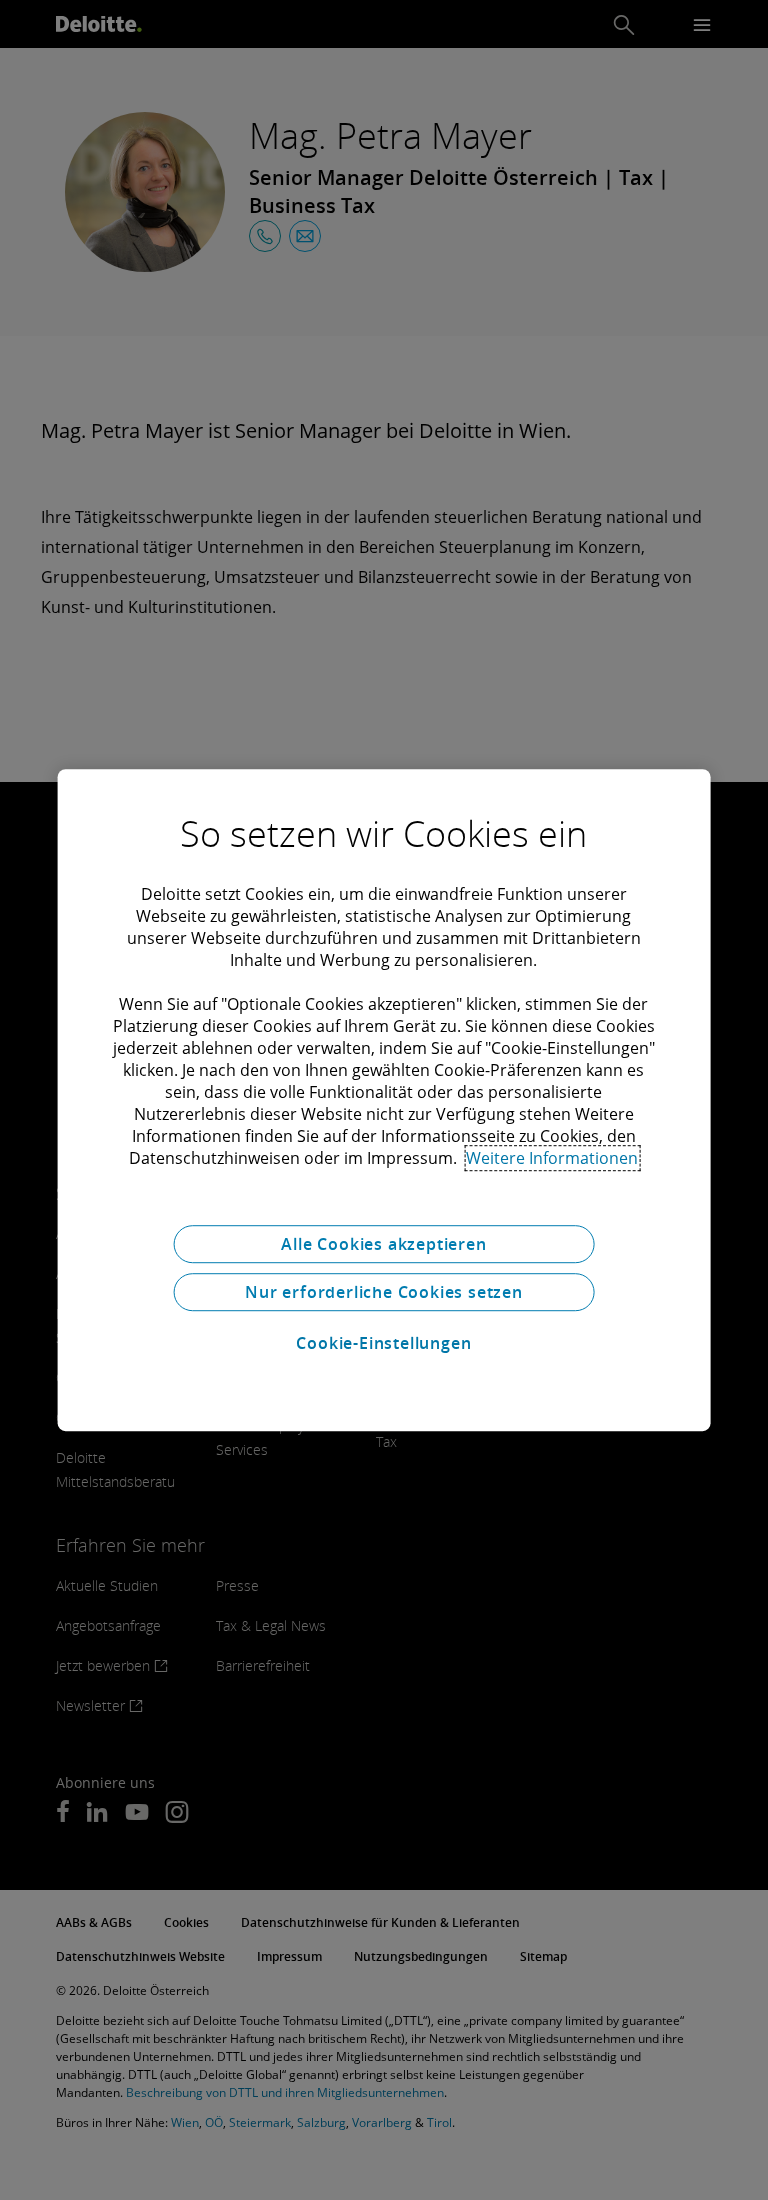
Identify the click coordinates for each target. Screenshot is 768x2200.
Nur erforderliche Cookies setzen (384, 1292)
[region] (384, 1100)
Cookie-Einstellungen (383, 1343)
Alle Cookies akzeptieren (383, 1244)
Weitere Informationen (552, 1158)
